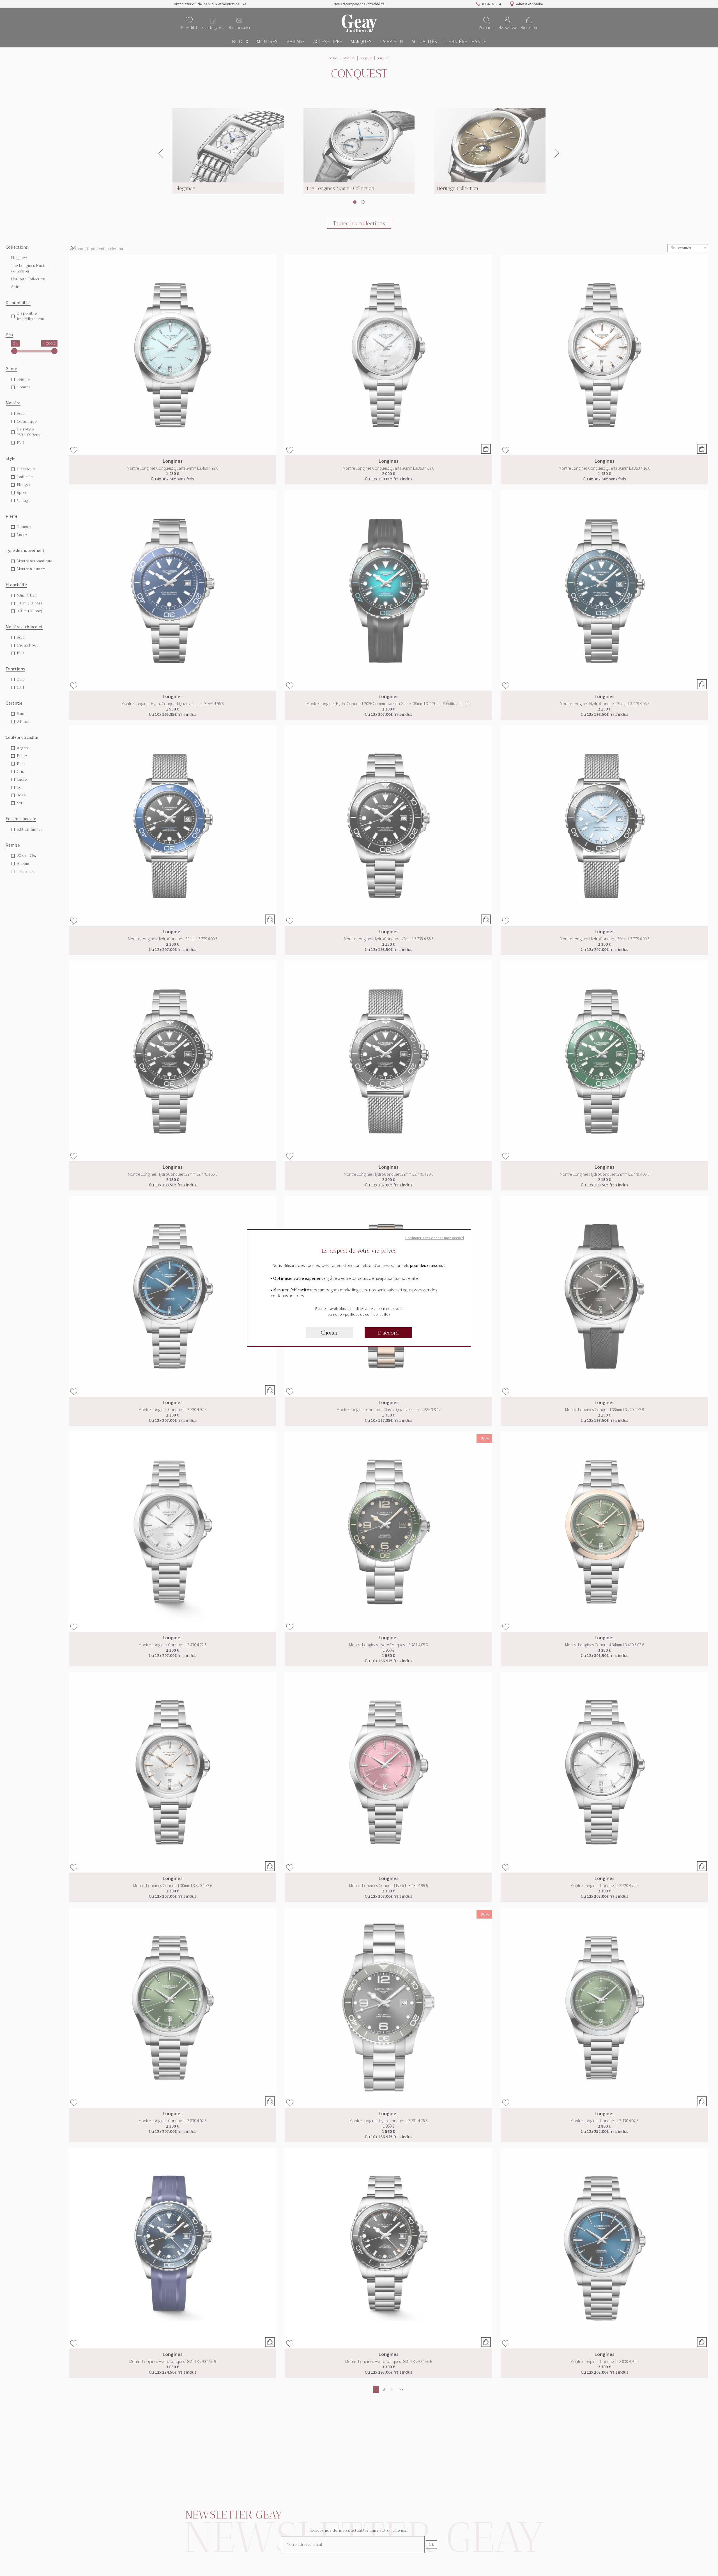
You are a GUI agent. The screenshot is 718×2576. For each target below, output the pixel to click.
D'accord (389, 1333)
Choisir (330, 1333)
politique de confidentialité (367, 1314)
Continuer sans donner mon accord (435, 1238)
